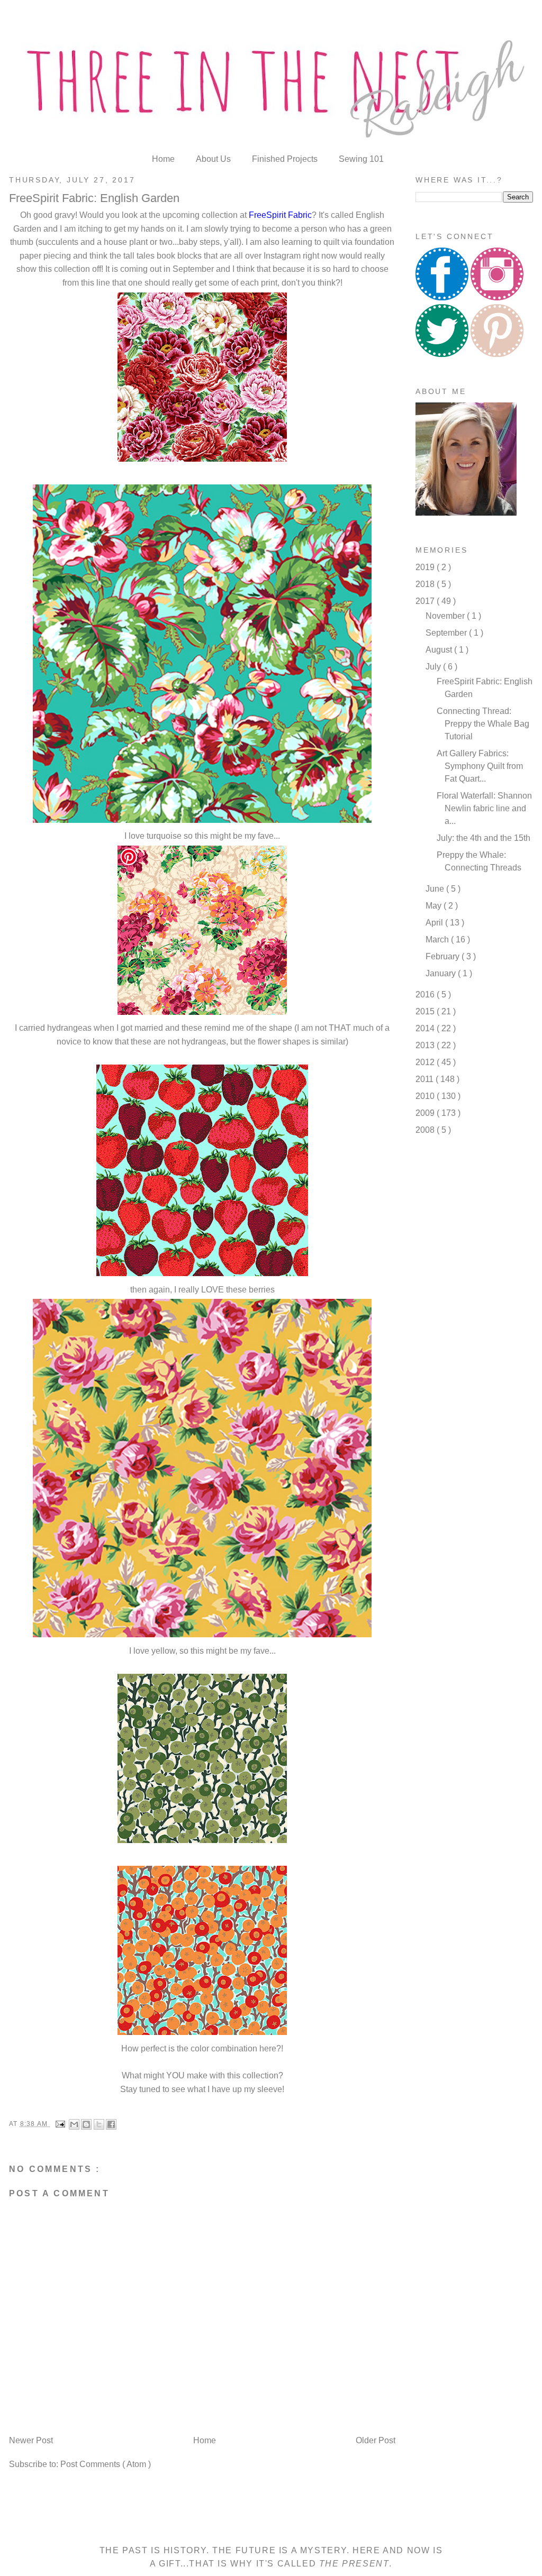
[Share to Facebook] (111, 2124)
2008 (426, 1130)
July (434, 667)
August (440, 650)
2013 (426, 1045)
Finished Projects (286, 159)
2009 (426, 1113)
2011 (426, 1079)
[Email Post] (60, 2124)
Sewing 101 (361, 159)
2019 (426, 567)
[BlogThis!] (86, 2124)
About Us (214, 159)
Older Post (376, 2440)
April (435, 923)
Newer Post (31, 2440)
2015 (426, 1011)
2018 (426, 584)
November (446, 616)
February (444, 956)
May (435, 906)
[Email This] (74, 2124)
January (442, 973)
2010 (426, 1096)
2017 (426, 601)
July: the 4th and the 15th (484, 838)
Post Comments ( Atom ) (106, 2464)
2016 (426, 994)
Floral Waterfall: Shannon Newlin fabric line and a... (484, 808)
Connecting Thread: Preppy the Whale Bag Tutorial (483, 724)
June (436, 889)
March (438, 939)
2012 (426, 1062)
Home (164, 159)
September (447, 633)
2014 (426, 1028)
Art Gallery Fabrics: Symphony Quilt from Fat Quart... (480, 766)
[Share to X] (99, 2124)
